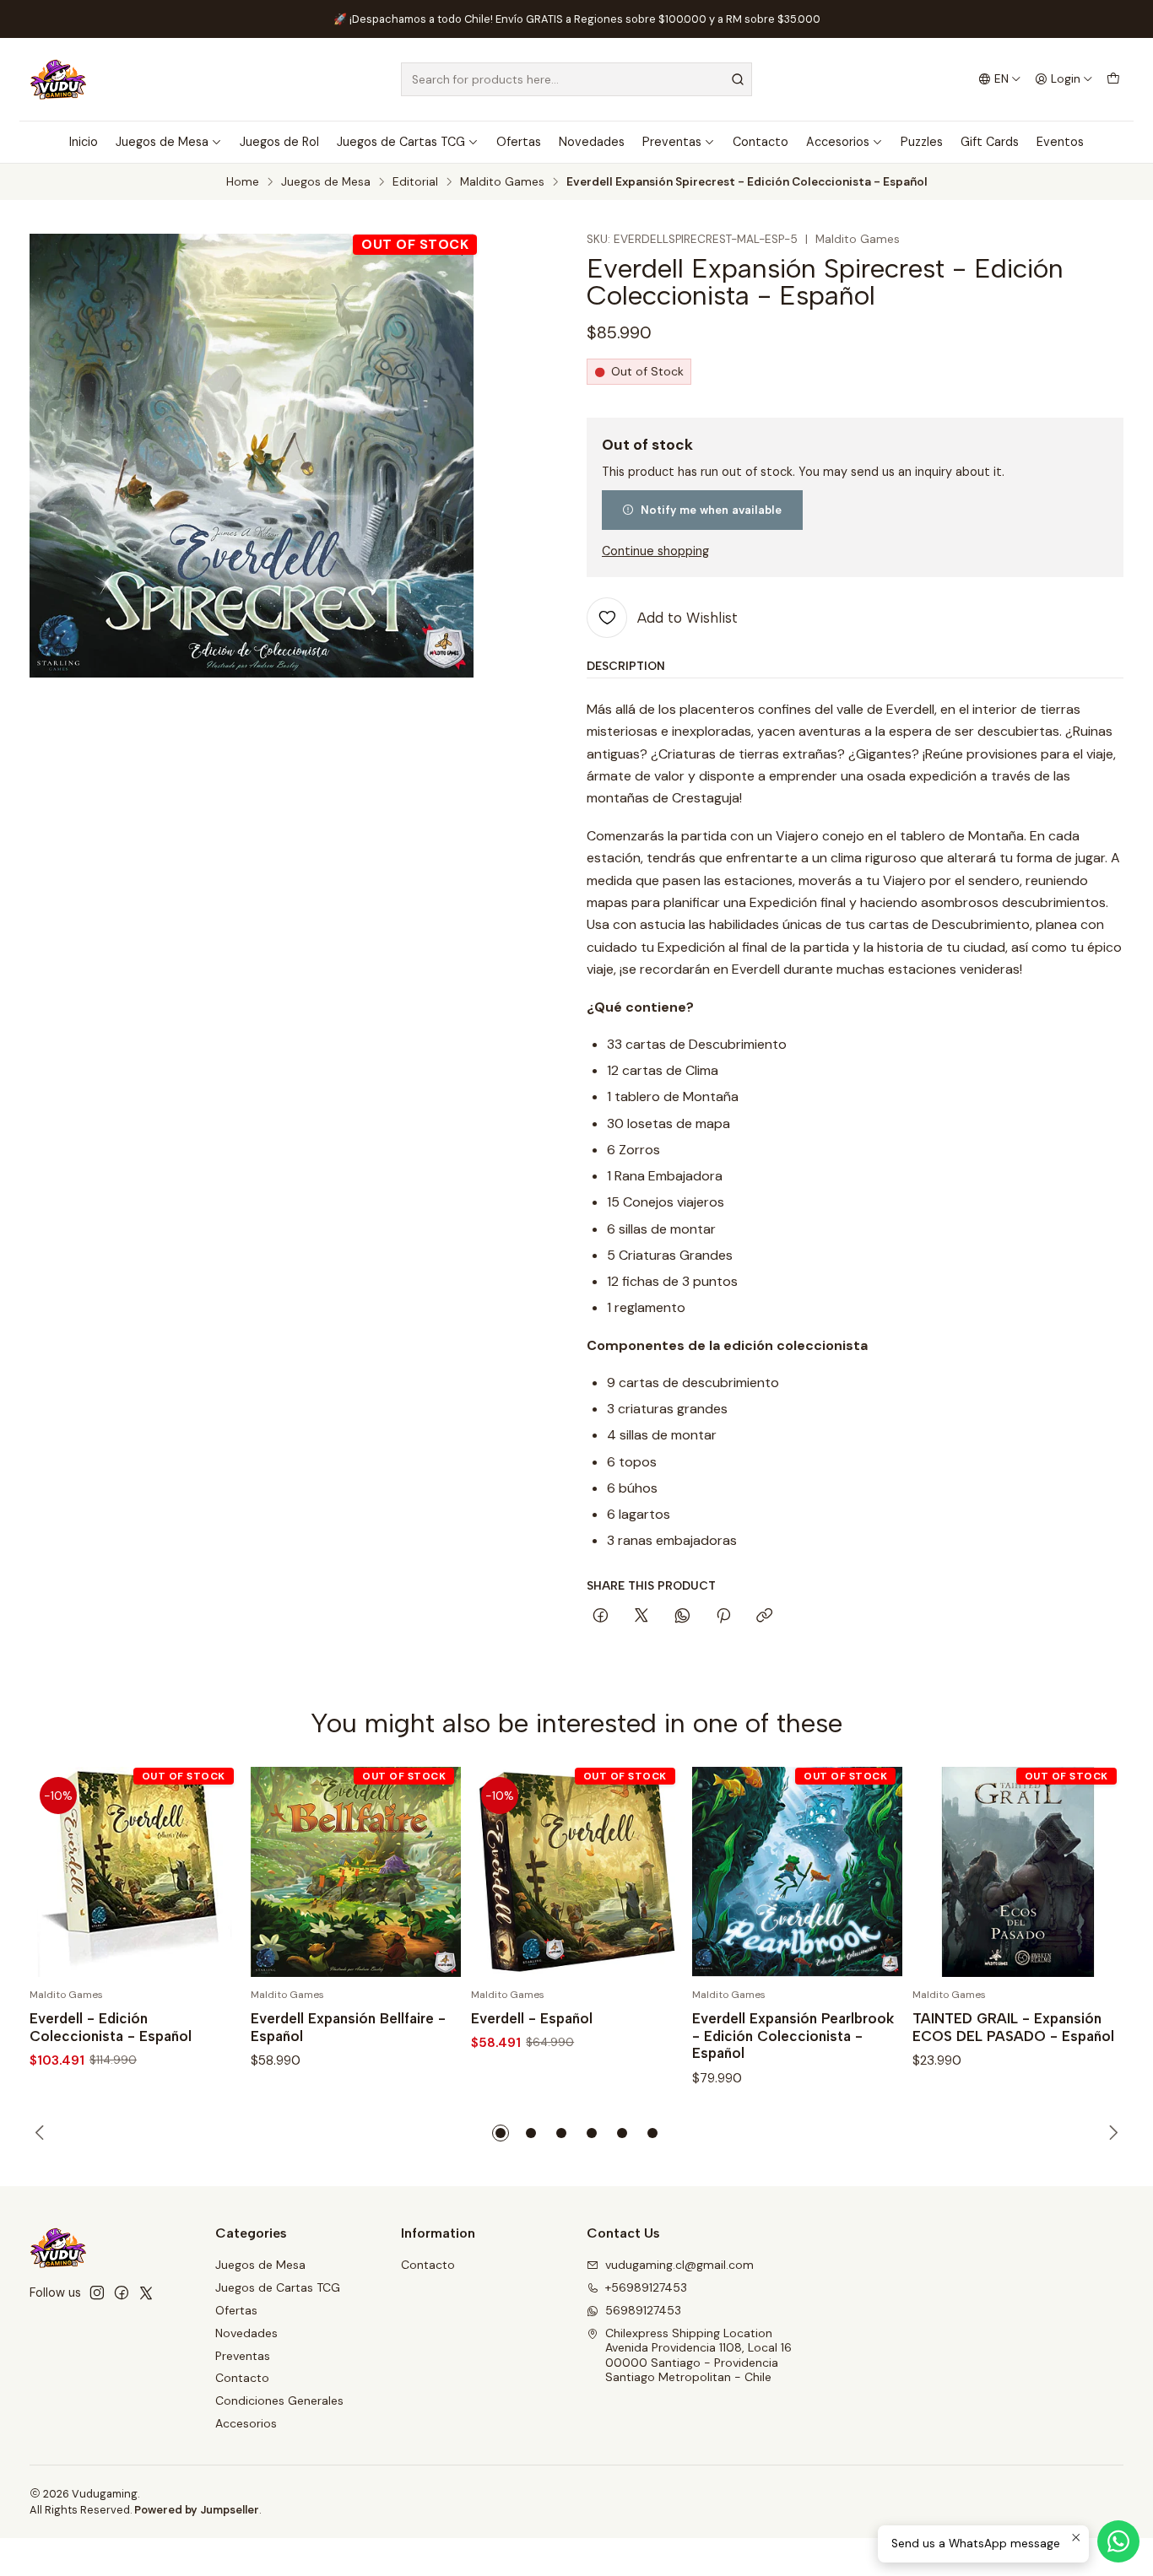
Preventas (672, 142)
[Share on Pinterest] (723, 1617)
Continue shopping (655, 551)
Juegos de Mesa (162, 142)
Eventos (1060, 142)
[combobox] (576, 79)
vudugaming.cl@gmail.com (679, 2265)
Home (243, 182)
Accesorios (838, 142)
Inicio (84, 142)
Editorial (415, 182)
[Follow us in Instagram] (97, 2292)
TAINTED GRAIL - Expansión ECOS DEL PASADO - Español (1013, 2027)
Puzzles (922, 142)
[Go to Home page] (58, 79)
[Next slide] (1111, 2133)
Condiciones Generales (279, 2400)
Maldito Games (502, 182)
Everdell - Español (532, 2018)
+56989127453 (646, 2287)
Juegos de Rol (279, 142)
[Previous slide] (42, 2133)
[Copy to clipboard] (764, 1617)
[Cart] (1113, 79)
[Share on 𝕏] (641, 1617)
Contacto (761, 142)
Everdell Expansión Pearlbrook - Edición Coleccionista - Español (793, 2036)
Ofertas (519, 142)
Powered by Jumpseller (197, 2510)
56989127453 (643, 2310)
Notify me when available (711, 510)
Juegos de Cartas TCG (401, 142)
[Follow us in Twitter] (146, 2292)
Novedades (592, 142)
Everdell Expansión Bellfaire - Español (348, 2027)
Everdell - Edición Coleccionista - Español (111, 2027)
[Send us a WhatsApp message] (1118, 2541)
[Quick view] (210, 1872)
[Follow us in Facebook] (122, 2292)
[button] (501, 2133)
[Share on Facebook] (601, 1617)
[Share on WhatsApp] (682, 1617)
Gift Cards (990, 142)
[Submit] (738, 79)
